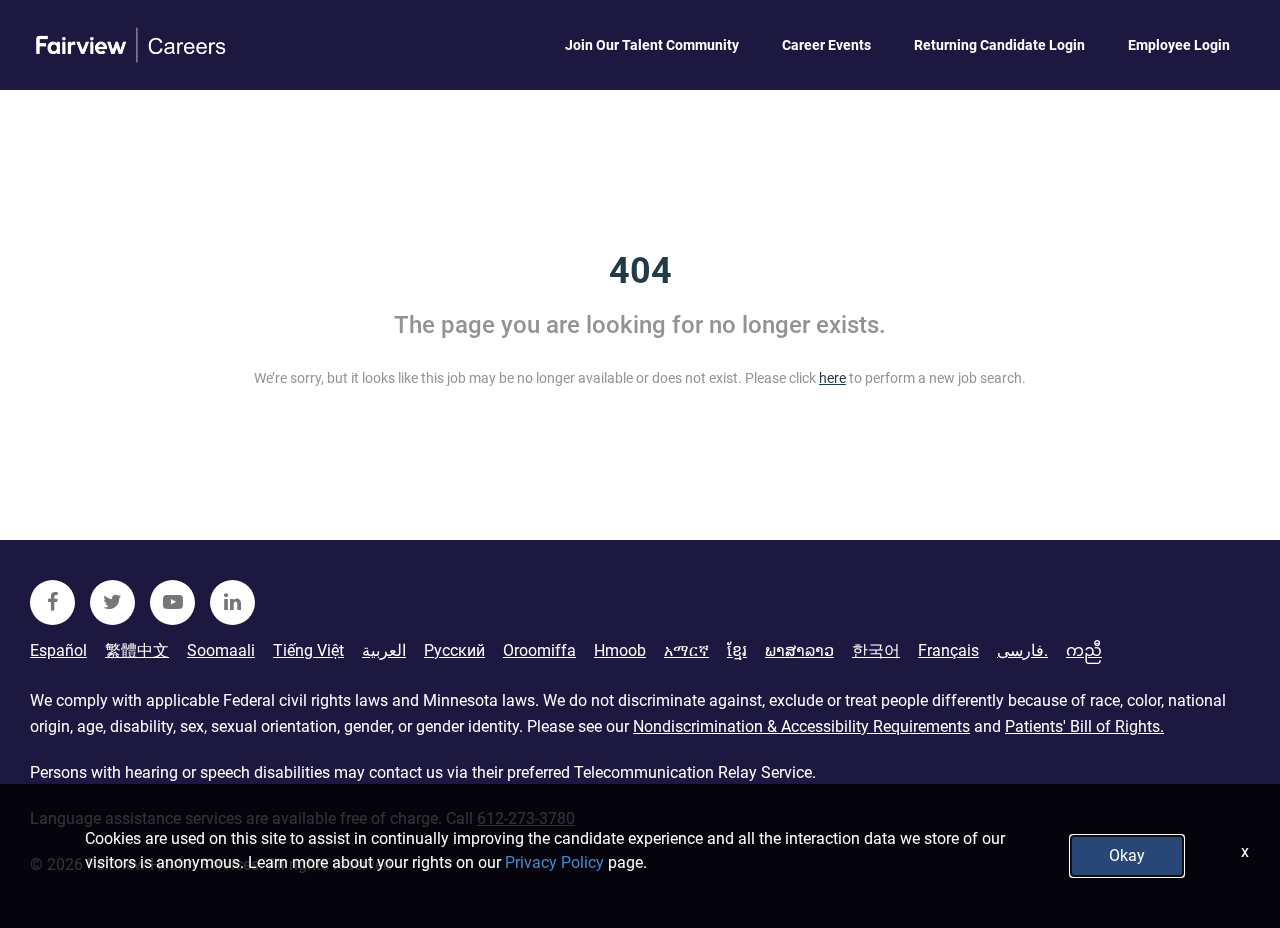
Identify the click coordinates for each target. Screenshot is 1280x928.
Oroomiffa (539, 650)
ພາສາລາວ (799, 650)
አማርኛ (686, 650)
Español (58, 650)
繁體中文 (137, 650)
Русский (454, 650)
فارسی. (1022, 650)
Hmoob (620, 650)
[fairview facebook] (52, 602)
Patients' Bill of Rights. (1084, 726)
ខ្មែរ (737, 650)
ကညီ (1084, 650)
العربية (384, 650)
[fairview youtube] (172, 602)
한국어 (876, 650)
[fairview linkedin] (232, 602)
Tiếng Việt (308, 650)
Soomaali (221, 650)
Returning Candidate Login (999, 45)
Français (948, 650)
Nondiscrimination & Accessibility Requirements (801, 726)
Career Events (826, 45)
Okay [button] (1127, 855)
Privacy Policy (554, 862)
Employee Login (1179, 45)
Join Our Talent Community (652, 45)
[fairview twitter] (112, 602)
